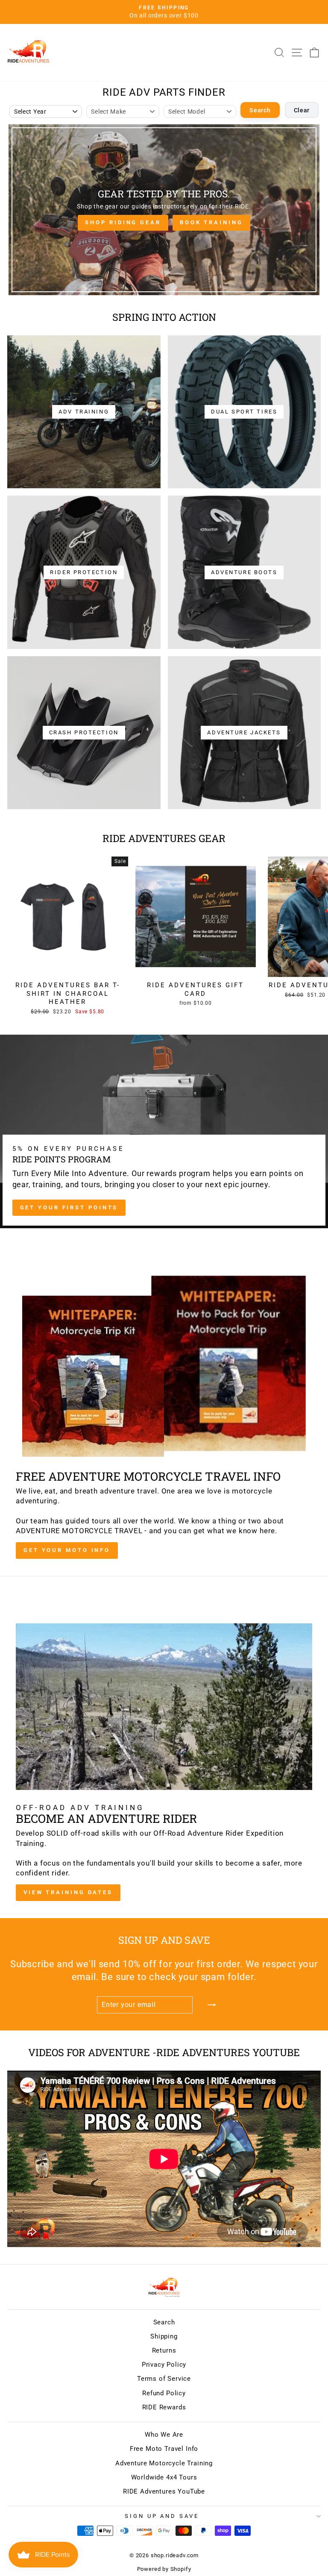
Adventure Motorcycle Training (164, 2463)
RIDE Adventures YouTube (164, 2491)
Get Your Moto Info (67, 1550)
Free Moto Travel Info (164, 2449)
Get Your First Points (69, 1207)
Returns (164, 2350)
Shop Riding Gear (123, 222)
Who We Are (164, 2435)
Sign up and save (162, 2516)
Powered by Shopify (164, 2569)
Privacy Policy (164, 2365)
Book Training (211, 222)
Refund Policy (164, 2393)
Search (260, 110)
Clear (302, 110)
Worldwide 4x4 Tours (164, 2477)
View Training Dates (68, 1892)
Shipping (164, 2336)
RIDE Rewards (164, 2407)
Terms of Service (164, 2379)
